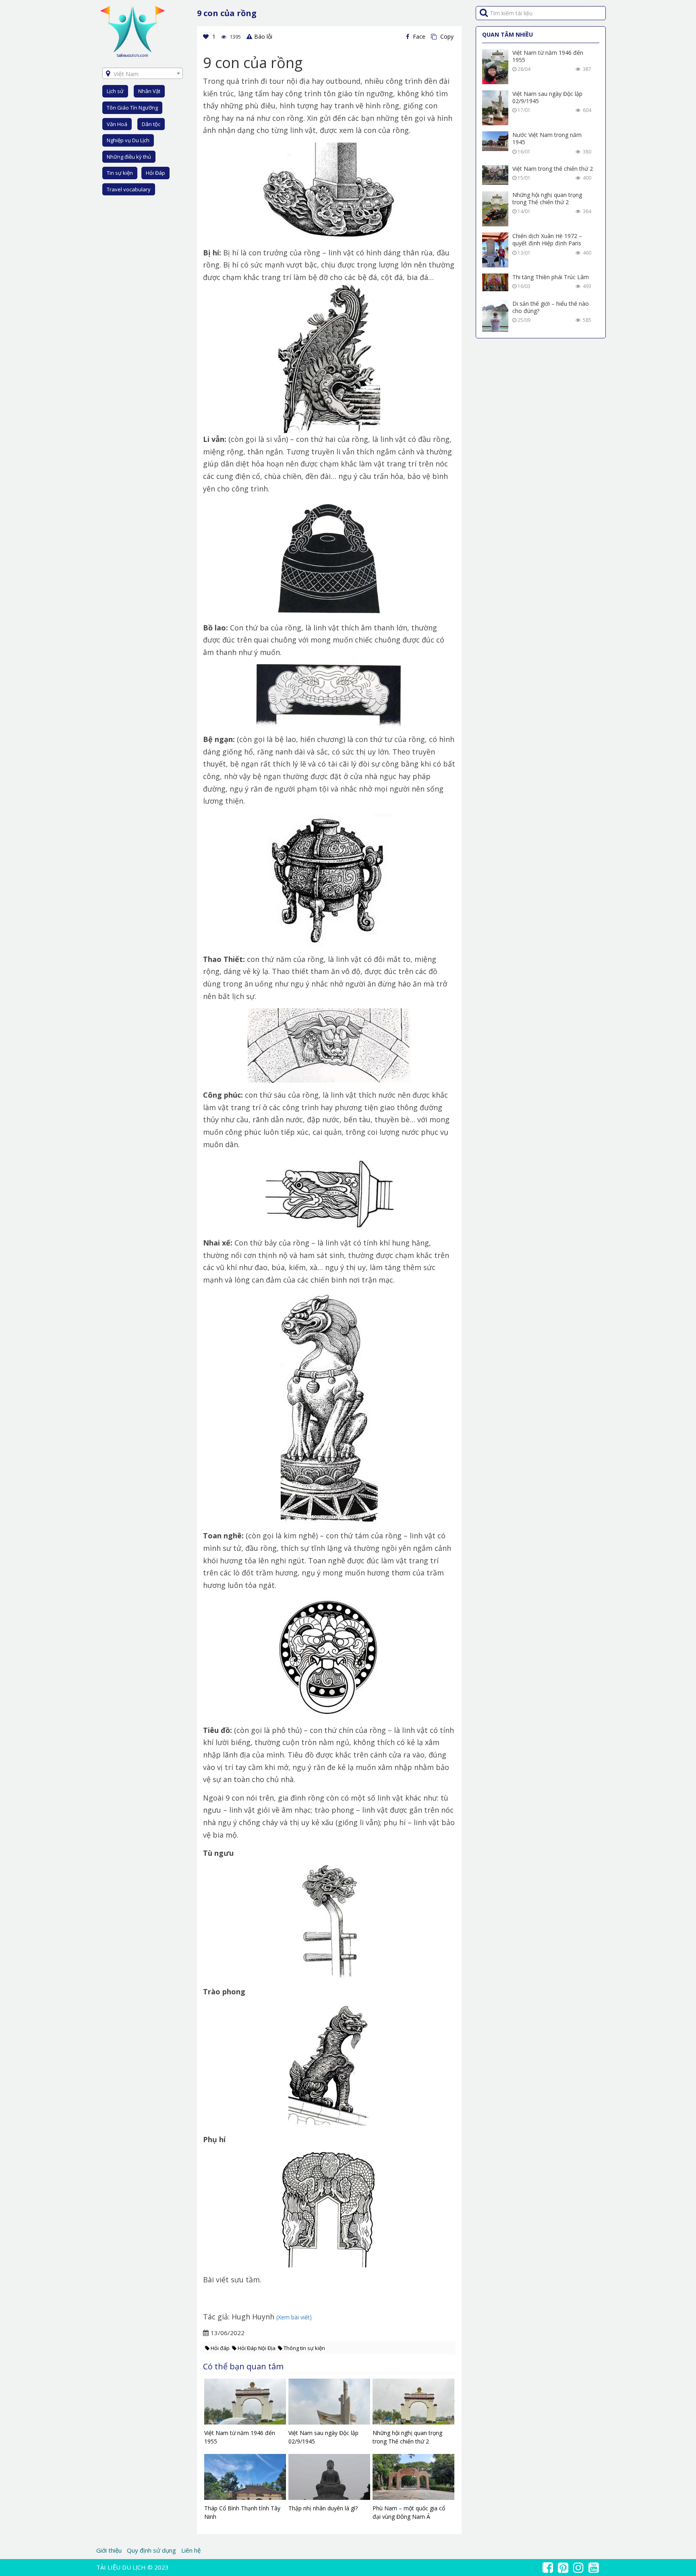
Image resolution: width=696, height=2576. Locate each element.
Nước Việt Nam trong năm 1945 (547, 138)
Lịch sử (115, 91)
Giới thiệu (110, 2550)
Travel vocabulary (129, 189)
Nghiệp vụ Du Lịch (128, 140)
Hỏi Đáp (155, 173)
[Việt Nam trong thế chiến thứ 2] (495, 175)
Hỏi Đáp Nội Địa (257, 2348)
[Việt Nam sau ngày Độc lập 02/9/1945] (329, 2404)
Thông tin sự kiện (304, 2348)
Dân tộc (151, 124)
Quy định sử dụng (151, 2550)
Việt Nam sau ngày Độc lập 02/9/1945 (547, 97)
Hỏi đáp (220, 2348)
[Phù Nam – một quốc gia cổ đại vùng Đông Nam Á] (413, 2479)
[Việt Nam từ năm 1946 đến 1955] (245, 2404)
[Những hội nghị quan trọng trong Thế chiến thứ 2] (413, 2404)
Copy (446, 36)
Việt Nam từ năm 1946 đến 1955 (548, 56)
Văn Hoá (117, 124)
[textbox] (143, 74)
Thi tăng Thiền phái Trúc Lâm (551, 277)
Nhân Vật (149, 91)
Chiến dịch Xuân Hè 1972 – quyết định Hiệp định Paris (547, 239)
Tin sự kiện (120, 173)
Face (418, 36)
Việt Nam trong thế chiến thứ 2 (553, 169)
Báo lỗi (263, 36)
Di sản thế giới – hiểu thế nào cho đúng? (551, 307)
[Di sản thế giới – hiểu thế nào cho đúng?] (495, 316)
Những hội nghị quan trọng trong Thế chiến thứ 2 (547, 198)
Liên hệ (191, 2550)
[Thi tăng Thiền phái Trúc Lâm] (495, 282)
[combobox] (143, 73)
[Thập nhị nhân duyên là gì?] (329, 2479)
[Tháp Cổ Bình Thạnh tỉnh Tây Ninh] (245, 2479)
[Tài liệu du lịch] (133, 31)
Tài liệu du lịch (121, 2567)
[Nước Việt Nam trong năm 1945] (495, 141)
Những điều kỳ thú (129, 157)
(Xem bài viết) (294, 2317)
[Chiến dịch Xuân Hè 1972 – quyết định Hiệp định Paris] (495, 250)
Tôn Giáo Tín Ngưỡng (132, 108)
